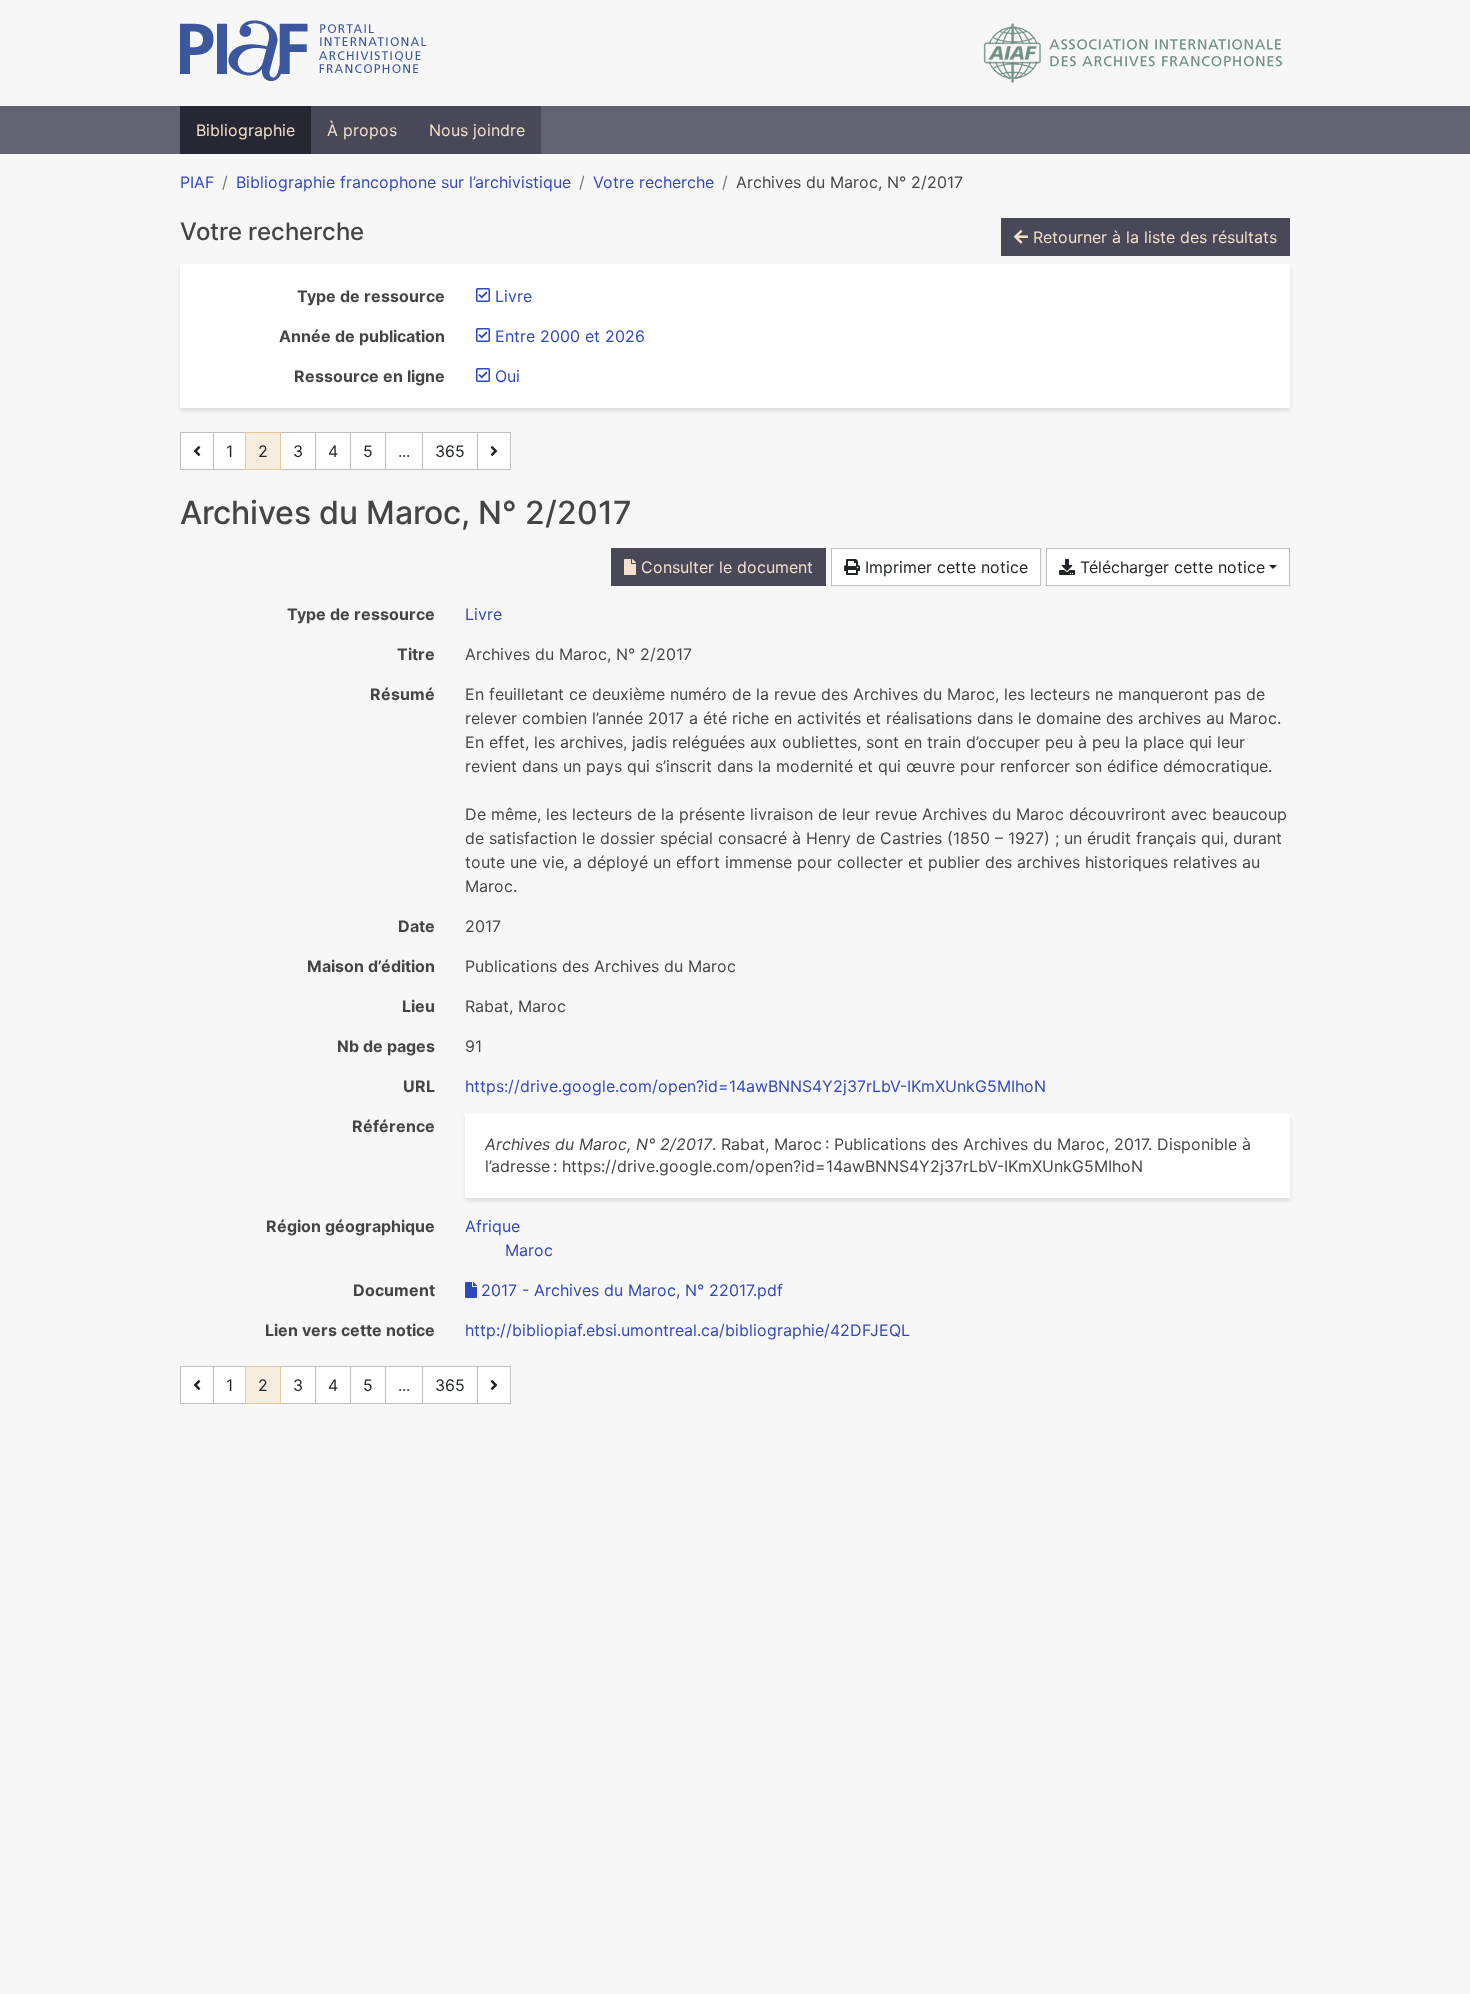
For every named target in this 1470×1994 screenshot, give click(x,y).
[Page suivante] (494, 451)
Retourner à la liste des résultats (1152, 237)
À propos (362, 130)
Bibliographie (245, 130)
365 (450, 451)
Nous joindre (477, 130)
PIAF (197, 182)
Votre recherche (653, 182)
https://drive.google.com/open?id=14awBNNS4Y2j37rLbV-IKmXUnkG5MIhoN (755, 1086)
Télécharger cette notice (1170, 567)
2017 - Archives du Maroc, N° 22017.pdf (632, 1290)
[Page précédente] (197, 451)
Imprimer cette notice (944, 567)
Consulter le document (724, 567)
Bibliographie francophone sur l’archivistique (403, 182)
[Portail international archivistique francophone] (303, 53)
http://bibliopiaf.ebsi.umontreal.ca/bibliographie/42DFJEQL (687, 1330)
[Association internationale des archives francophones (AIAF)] (1133, 53)
